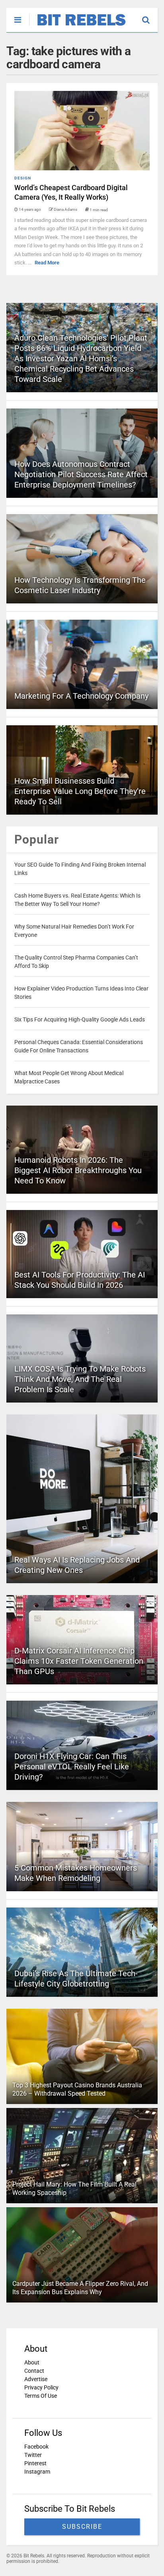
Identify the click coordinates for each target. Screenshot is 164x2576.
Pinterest (35, 2463)
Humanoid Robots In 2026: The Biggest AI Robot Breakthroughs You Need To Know (78, 1170)
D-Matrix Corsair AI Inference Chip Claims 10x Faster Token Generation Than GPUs (79, 1661)
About (32, 2362)
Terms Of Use (41, 2396)
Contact (34, 2371)
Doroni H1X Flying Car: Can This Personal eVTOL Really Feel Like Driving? (72, 1767)
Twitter (33, 2455)
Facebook (36, 2447)
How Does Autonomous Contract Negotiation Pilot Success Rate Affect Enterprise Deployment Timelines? (81, 474)
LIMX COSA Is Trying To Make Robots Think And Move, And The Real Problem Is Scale (80, 1379)
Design (23, 178)
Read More (47, 263)
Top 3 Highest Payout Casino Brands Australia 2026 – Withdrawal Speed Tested (77, 2089)
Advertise (36, 2379)
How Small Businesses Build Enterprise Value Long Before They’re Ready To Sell (80, 791)
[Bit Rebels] (77, 26)
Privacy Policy (41, 2387)
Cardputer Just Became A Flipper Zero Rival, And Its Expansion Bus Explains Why (80, 2288)
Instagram (37, 2472)
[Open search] (150, 16)
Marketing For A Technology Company (81, 696)
